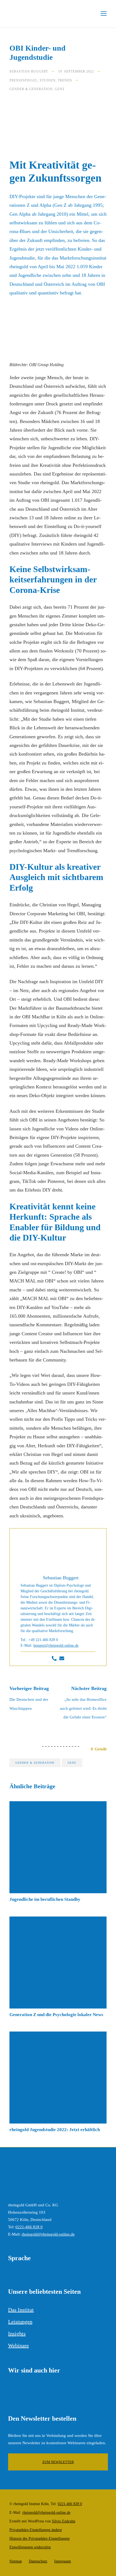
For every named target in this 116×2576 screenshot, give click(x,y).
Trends (65, 80)
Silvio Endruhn (64, 2521)
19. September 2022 (76, 71)
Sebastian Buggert (29, 71)
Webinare (18, 2345)
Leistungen (20, 2322)
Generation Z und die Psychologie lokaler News (56, 2015)
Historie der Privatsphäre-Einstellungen (40, 2539)
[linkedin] (11, 2391)
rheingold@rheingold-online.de (48, 2234)
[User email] (62, 1659)
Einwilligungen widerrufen (30, 2547)
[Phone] (54, 1659)
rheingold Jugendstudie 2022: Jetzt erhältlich (55, 2130)
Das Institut (21, 2310)
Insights (17, 2334)
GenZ (60, 89)
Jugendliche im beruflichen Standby (45, 1899)
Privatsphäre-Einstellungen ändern (36, 2530)
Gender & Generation (31, 89)
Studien (48, 80)
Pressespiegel (23, 80)
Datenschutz (38, 2561)
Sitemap (16, 2561)
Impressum (63, 2561)
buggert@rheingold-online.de (56, 1645)
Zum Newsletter (58, 2462)
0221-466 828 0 (29, 2227)
